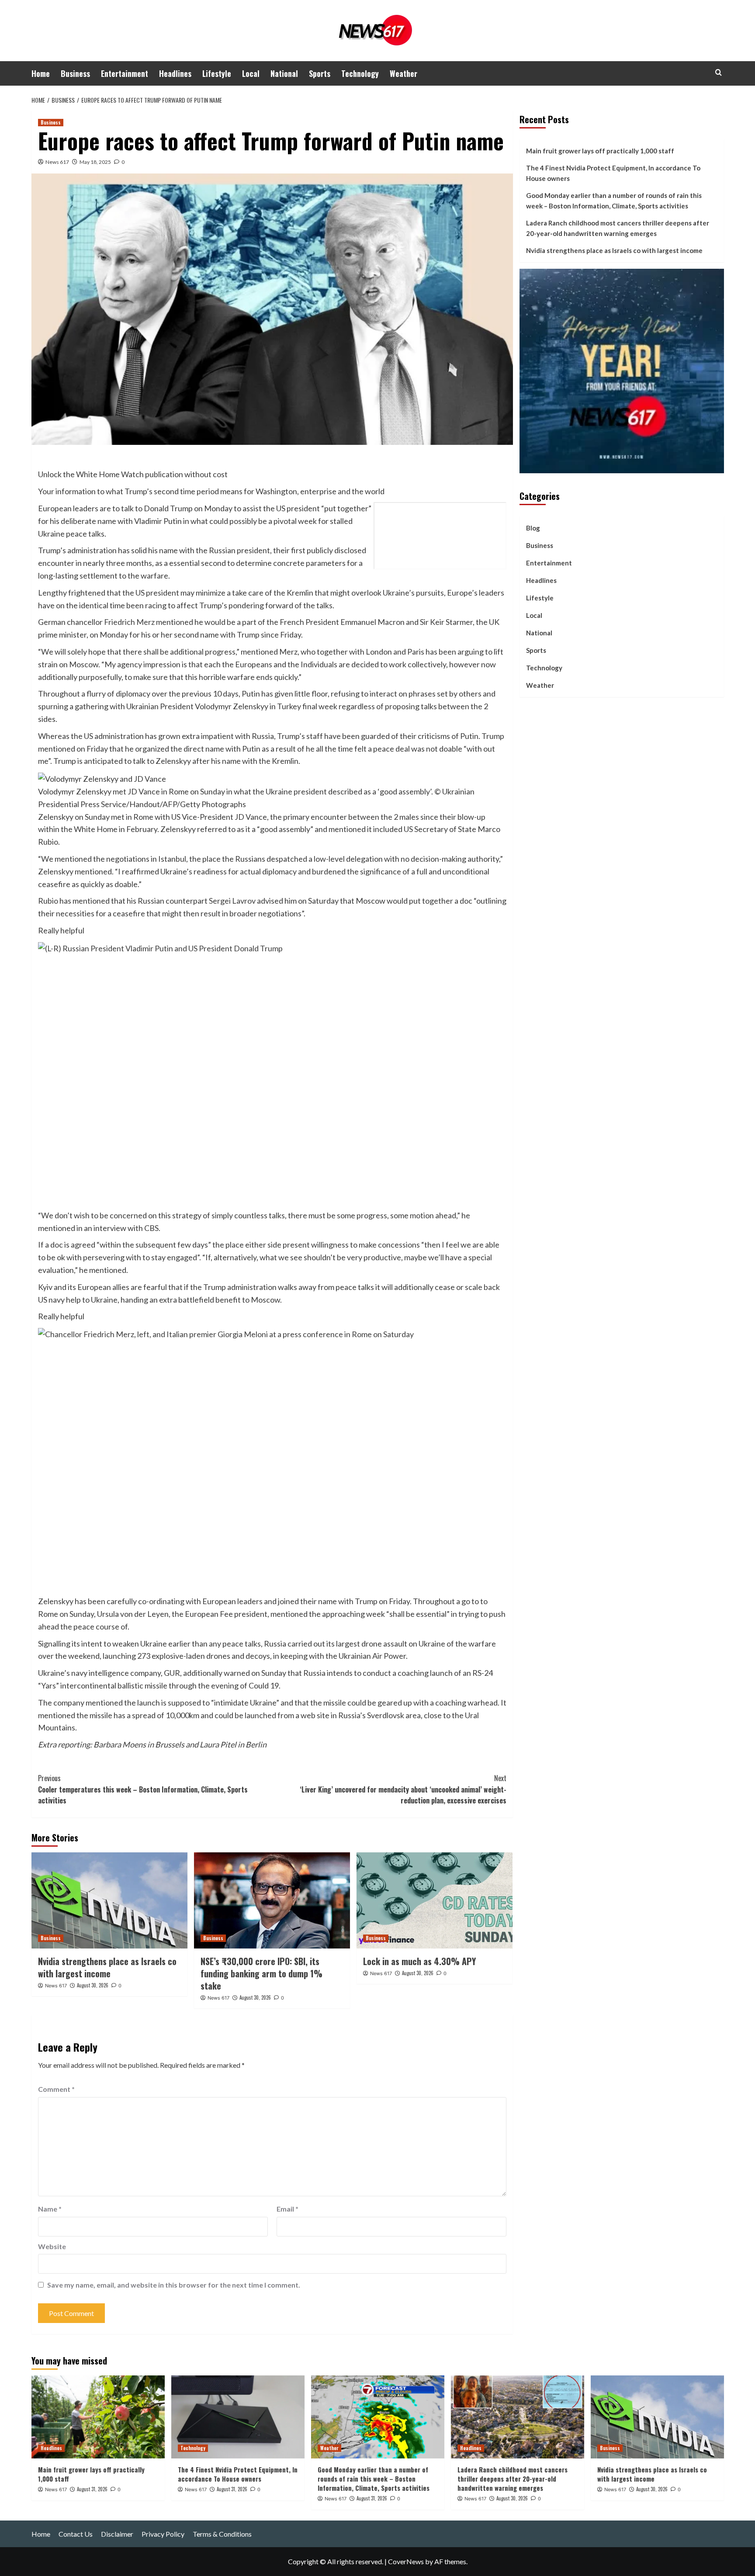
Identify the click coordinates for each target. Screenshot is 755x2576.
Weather (403, 73)
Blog (533, 528)
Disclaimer (117, 2534)
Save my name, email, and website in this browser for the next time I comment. (174, 2285)
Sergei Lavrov (232, 901)
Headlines (175, 73)
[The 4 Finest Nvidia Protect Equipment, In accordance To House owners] (238, 2417)
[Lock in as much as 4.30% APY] (435, 1900)
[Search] (719, 72)
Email (287, 2209)
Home (41, 73)
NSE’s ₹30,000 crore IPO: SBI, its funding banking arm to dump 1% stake (261, 1973)
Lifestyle (217, 73)
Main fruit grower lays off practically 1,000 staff (600, 151)
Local (251, 73)
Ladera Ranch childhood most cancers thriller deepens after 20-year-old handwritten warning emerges (618, 228)
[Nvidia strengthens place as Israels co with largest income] (109, 1900)
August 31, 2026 (92, 2489)
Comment (56, 2089)
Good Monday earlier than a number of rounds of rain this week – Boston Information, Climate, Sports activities (614, 201)
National (284, 73)
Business (75, 73)
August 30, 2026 (93, 1985)
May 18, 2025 (95, 162)
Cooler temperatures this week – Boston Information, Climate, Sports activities (143, 1789)
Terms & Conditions (222, 2534)
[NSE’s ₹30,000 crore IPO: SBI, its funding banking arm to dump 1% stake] (272, 1900)
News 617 (57, 162)
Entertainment (125, 73)
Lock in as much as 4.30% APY (419, 1961)
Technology (360, 73)
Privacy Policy (163, 2534)
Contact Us (76, 2534)
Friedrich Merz (129, 622)
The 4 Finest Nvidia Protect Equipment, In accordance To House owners (613, 173)
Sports (320, 73)
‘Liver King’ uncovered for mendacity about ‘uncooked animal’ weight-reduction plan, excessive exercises (403, 1789)
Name (50, 2209)
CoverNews (406, 2561)
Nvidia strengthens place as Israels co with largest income (107, 1967)
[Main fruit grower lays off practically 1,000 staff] (98, 2417)
